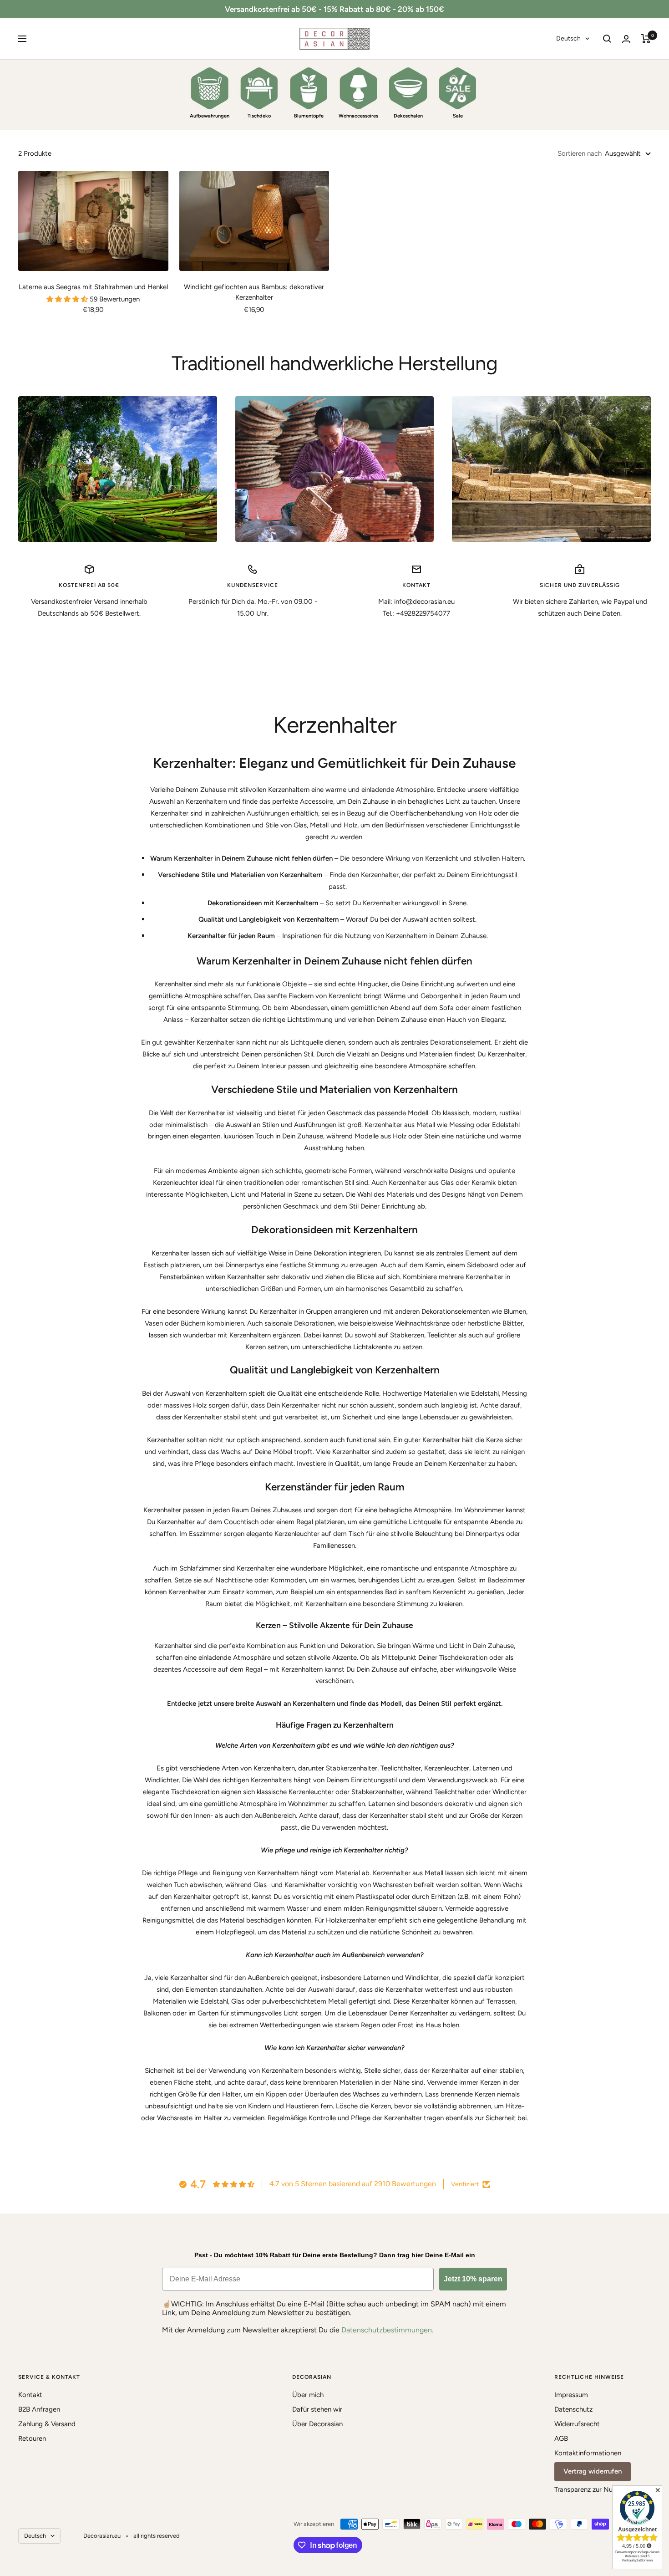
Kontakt (30, 2395)
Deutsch (568, 38)
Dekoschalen (408, 116)
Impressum (571, 2395)
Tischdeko (259, 116)
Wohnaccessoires (358, 116)
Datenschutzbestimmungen (387, 2330)
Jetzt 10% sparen (473, 2279)
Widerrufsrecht (577, 2424)
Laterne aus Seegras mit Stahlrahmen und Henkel (93, 287)
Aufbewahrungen (210, 116)
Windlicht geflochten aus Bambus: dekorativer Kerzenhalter (254, 292)
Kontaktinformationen (588, 2453)
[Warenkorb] (646, 39)
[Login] (626, 39)
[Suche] (607, 39)
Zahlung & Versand (47, 2424)
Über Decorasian (317, 2424)
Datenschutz (573, 2409)
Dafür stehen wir (317, 2409)
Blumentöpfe (309, 116)
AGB (561, 2438)
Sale (458, 116)
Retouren (32, 2438)
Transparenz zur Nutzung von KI (603, 2489)
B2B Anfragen (39, 2409)
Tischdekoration (463, 1658)
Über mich (308, 2395)
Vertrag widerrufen (593, 2471)
